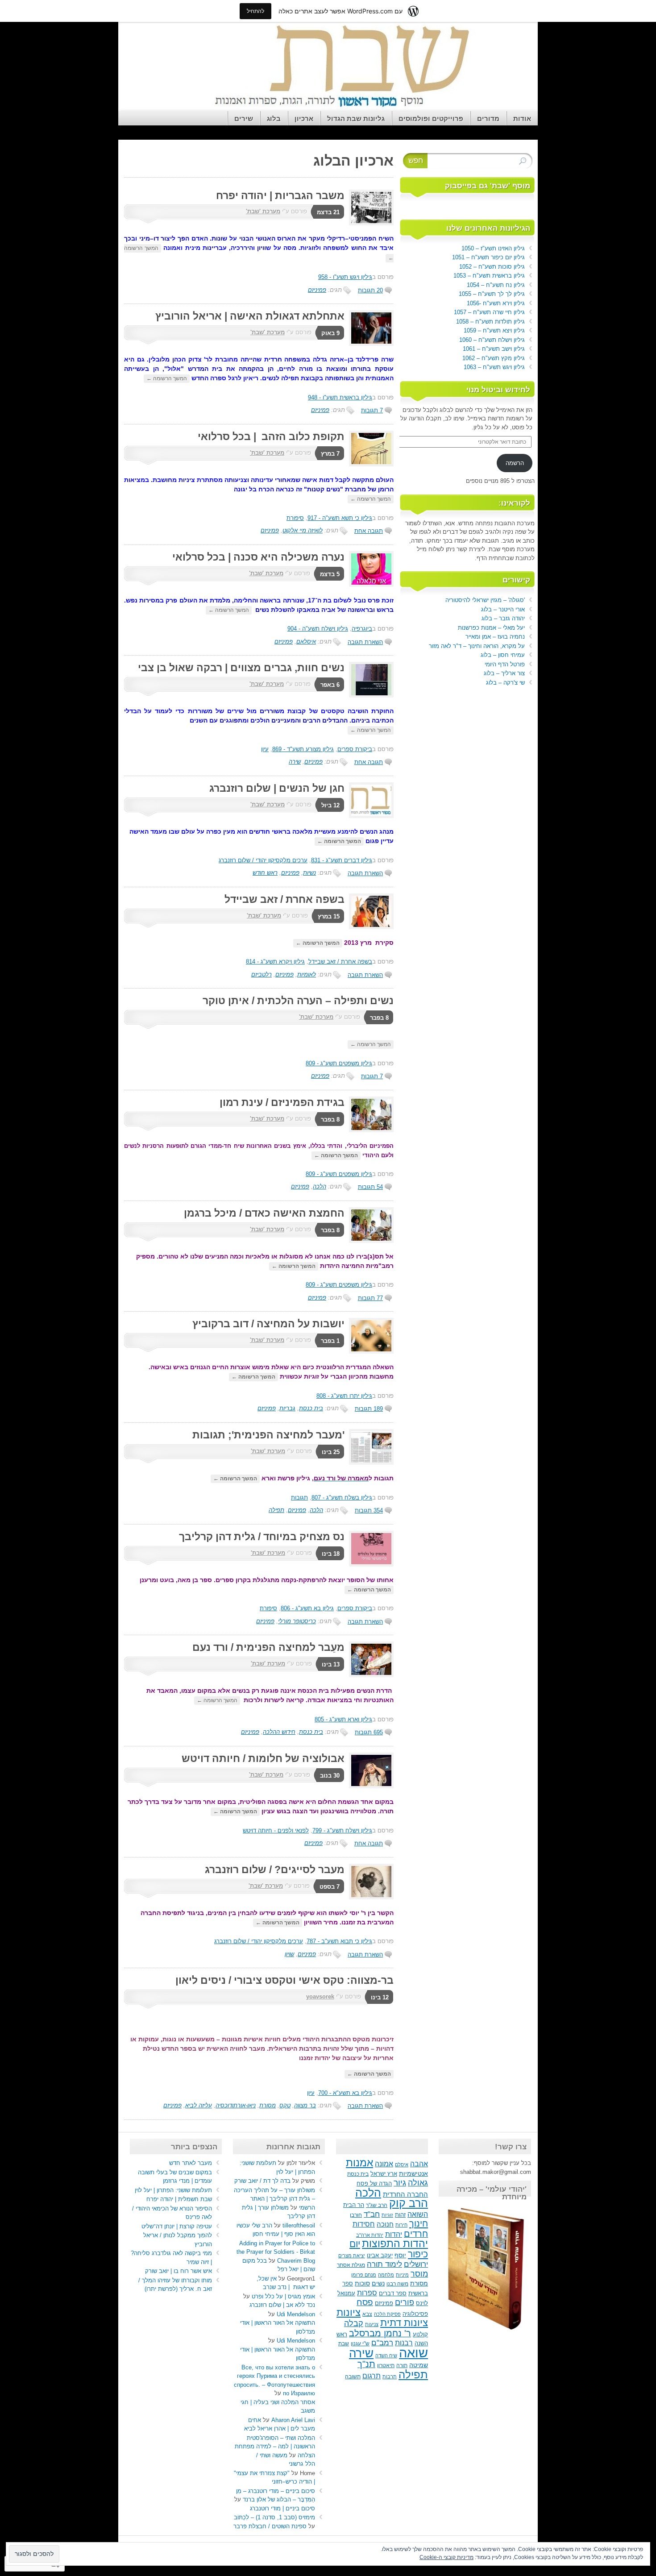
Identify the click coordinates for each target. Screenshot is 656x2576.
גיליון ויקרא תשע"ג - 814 (275, 962)
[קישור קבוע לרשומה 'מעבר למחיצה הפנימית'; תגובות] (369, 1463)
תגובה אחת (369, 531)
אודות (522, 118)
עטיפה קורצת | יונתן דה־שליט (177, 2226)
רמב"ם (382, 2343)
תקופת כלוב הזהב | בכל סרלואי (271, 436)
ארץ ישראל (384, 2174)
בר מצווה (305, 2105)
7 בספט (330, 1887)
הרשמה (515, 463)
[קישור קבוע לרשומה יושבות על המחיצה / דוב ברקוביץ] (369, 1352)
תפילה (276, 1510)
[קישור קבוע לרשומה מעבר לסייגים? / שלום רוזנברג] (369, 1897)
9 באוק (330, 333)
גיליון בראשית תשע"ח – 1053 (489, 276)
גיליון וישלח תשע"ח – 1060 (492, 340)
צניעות (372, 2324)
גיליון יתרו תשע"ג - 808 (344, 1396)
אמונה (384, 2164)
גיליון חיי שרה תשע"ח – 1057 (489, 312)
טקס (285, 2105)
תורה (402, 2365)
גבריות (287, 1408)
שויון (289, 1954)
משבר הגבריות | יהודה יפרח (280, 195)
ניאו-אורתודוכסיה (236, 2105)
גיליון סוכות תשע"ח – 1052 (492, 267)
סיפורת (295, 518)
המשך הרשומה (167, 378)
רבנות (404, 2343)
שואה (413, 2353)
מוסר (419, 2274)
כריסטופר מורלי (297, 1621)
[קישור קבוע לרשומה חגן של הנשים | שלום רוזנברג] (369, 816)
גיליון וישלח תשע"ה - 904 (318, 629)
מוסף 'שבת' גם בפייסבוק (488, 186)
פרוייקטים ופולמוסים (431, 118)
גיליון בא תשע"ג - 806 (307, 1608)
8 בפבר (379, 1018)
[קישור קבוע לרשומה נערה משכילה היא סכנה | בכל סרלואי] (369, 585)
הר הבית (354, 2205)
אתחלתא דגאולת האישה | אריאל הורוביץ (250, 316)
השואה (418, 2214)
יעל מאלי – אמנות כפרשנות (491, 628)
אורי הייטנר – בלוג (503, 609)
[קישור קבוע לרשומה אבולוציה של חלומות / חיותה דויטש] (369, 1786)
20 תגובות (370, 290)
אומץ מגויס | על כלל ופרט (283, 2296)
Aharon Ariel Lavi (293, 2420)
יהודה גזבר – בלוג (503, 618)
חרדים (416, 2234)
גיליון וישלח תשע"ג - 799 (342, 1830)
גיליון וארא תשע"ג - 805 (343, 1719)
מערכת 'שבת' (263, 211)
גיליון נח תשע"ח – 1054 (496, 285)
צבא (367, 2314)
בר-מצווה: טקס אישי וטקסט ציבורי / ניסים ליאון (284, 1980)
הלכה (320, 1186)
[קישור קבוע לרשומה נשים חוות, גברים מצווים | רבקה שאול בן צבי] (369, 696)
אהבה (419, 2164)
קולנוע (420, 2334)
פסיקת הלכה (387, 2314)
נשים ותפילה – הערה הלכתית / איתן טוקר (298, 1001)
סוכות (362, 2283)
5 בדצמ (330, 574)
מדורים (488, 118)
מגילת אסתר (351, 2265)
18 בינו (331, 1554)
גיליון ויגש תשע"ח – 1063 (494, 367)
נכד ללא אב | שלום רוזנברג (282, 2305)
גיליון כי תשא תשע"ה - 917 (340, 518)
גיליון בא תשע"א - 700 (345, 2093)
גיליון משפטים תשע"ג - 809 (339, 1063)
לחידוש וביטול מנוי (498, 390)
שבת (344, 2343)
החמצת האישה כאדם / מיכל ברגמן (264, 1213)
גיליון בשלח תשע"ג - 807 (342, 1498)
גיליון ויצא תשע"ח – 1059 (494, 330)
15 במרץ (329, 916)
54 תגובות (370, 1187)
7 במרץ (330, 454)
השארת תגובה (365, 642)
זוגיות (387, 2215)
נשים (378, 2283)
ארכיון (304, 118)
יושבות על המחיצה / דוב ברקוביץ (268, 1324)
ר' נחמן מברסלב (380, 2333)
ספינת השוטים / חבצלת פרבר (270, 2526)
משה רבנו (397, 2284)
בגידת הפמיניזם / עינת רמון (282, 1102)
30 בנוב (330, 1776)
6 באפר (330, 685)
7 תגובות (372, 410)
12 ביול (330, 805)
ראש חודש (265, 873)
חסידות (364, 2224)
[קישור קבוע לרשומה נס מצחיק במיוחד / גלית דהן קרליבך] (369, 1564)
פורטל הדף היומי (505, 664)
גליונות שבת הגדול (356, 118)
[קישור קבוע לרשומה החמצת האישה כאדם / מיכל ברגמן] (369, 1241)
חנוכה (385, 2224)
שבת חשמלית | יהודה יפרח (179, 2199)
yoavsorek (320, 1996)
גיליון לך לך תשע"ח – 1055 (492, 294)
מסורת (268, 2105)
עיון (265, 749)
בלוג (274, 118)
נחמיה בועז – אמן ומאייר (495, 637)
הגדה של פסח (374, 2184)
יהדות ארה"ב (370, 2235)
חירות (401, 2225)
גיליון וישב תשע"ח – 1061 (494, 349)
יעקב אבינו (380, 2256)
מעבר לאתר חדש (191, 2163)
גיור (400, 2183)
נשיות (309, 873)
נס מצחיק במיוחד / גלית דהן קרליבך (262, 1537)
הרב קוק (409, 2203)
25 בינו (331, 1452)
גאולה (418, 2183)
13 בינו (331, 1664)
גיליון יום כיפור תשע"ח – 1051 (488, 257)
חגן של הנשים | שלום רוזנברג (277, 788)
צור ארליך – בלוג (504, 673)
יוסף (400, 2255)
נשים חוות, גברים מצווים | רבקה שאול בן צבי (241, 668)
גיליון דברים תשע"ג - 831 (342, 860)
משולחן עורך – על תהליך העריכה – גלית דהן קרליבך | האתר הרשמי (274, 2199)
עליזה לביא (199, 2105)
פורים (405, 2302)
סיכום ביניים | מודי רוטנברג (282, 2508)
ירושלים (416, 2264)
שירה (295, 762)
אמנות (359, 2163)
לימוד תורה (384, 2264)
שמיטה (419, 2365)
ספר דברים (393, 2293)
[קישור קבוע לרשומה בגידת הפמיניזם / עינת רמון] (369, 1130)
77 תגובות (370, 1298)
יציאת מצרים (352, 2256)
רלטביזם (262, 974)
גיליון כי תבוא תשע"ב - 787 (339, 1941)
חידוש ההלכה (279, 1732)
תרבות (390, 2377)
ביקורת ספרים (355, 749)
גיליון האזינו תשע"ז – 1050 (493, 248)
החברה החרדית (405, 2194)
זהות (400, 2215)
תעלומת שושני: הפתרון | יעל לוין (172, 2190)
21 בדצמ (328, 212)
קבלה (354, 2323)
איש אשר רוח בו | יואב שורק (179, 2271)
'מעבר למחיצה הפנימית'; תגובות (268, 1435)
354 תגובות (369, 1510)
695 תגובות (369, 1732)
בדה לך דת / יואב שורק (262, 2181)
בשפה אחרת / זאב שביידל (284, 899)
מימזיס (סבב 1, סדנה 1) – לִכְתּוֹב (274, 2517)
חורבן (356, 2215)
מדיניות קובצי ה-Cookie (446, 2557)
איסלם (402, 2165)
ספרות (367, 2293)
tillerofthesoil (299, 2225)
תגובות (299, 1498)
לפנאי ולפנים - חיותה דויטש (276, 1830)
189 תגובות (369, 1409)
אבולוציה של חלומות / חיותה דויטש (263, 1758)
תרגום (372, 2376)
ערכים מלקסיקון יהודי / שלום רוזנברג (263, 860)
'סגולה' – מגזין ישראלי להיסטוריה (485, 600)
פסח (365, 2302)
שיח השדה (386, 2356)
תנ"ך (366, 2364)
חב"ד (372, 2214)
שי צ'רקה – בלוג (505, 683)
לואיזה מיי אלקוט (303, 530)
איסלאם (306, 642)
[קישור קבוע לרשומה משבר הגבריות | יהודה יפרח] (369, 223)
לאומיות (307, 974)
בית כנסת (311, 1408)
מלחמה (386, 2275)
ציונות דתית (404, 2323)
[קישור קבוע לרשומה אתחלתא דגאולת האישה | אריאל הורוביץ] (369, 344)
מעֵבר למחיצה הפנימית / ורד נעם (268, 1647)
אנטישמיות (413, 2174)
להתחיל (255, 11)
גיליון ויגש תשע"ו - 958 (345, 277)
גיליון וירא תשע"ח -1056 (496, 303)
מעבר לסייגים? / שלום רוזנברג (275, 1870)
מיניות (402, 2275)
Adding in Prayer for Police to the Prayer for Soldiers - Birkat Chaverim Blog (276, 2252)
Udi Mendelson (296, 2314)
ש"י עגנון (360, 2343)
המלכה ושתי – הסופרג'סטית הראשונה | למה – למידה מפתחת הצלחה (275, 2447)
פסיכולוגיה (415, 2314)
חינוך (419, 2223)
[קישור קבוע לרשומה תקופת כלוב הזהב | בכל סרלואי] (369, 464)
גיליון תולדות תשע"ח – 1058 (490, 322)
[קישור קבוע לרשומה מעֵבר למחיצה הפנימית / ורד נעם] (369, 1675)
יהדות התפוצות (395, 2244)
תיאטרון (386, 2365)
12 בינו (380, 1997)
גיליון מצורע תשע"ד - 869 (303, 749)
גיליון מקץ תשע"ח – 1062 (494, 358)
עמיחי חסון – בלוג (503, 655)
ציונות (349, 2312)
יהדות (394, 2234)
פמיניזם (317, 290)
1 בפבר (330, 1341)
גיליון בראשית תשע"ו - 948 (340, 397)
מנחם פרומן (364, 2275)
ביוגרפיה (362, 629)
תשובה (353, 2377)
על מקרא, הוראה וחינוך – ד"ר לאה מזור (477, 646)
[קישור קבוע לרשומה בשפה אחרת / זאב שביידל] (369, 927)
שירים (244, 118)
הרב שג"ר (377, 2205)
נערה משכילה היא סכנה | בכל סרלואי (256, 557)
